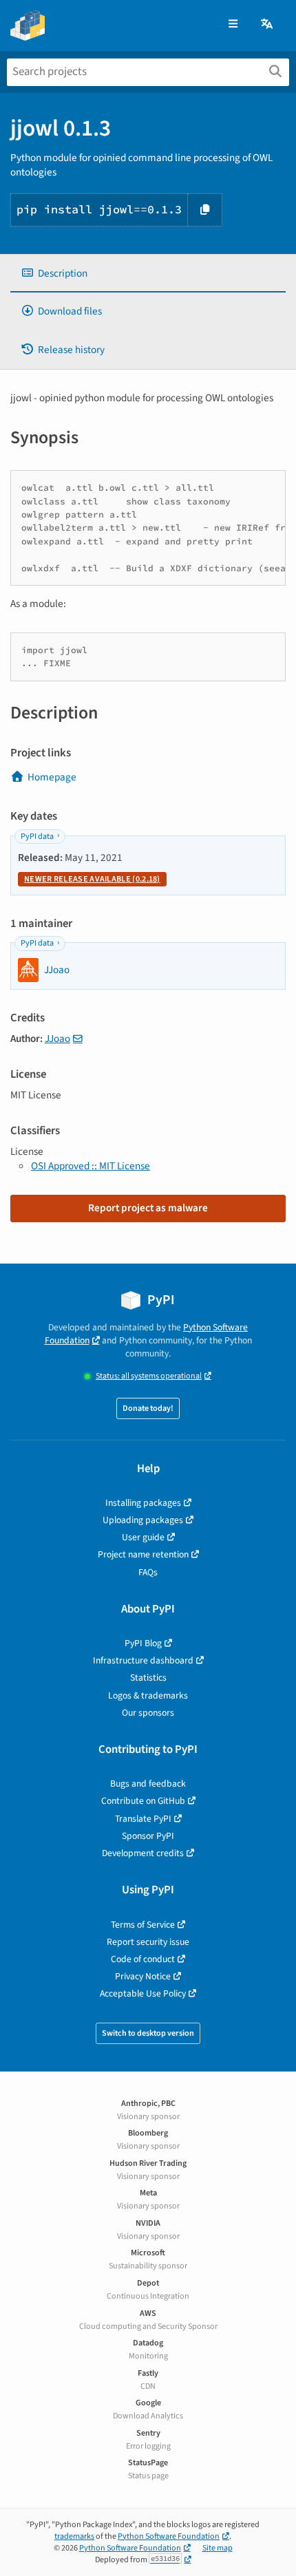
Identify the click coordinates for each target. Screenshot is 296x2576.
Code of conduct (143, 1959)
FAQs (148, 1572)
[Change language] (268, 24)
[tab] (148, 274)
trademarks (74, 2536)
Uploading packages (143, 1520)
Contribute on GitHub (143, 1801)
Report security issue (148, 1942)
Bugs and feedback (148, 1784)
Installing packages (143, 1503)
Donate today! (148, 1408)
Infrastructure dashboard (143, 1660)
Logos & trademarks (148, 1695)
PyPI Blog (143, 1643)
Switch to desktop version (148, 2033)
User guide (143, 1537)
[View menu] (233, 24)
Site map (218, 2548)
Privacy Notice (143, 1976)
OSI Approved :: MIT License (91, 1166)
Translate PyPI (143, 1819)
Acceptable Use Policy (143, 1993)
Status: (149, 1376)
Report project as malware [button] (148, 1208)
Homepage (52, 777)
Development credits (143, 1853)
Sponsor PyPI (148, 1836)
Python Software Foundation (169, 2536)
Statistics (148, 1678)
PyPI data (37, 837)
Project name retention (143, 1554)
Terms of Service (143, 1925)
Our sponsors (148, 1713)
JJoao (57, 1039)
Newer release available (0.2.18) (92, 879)
